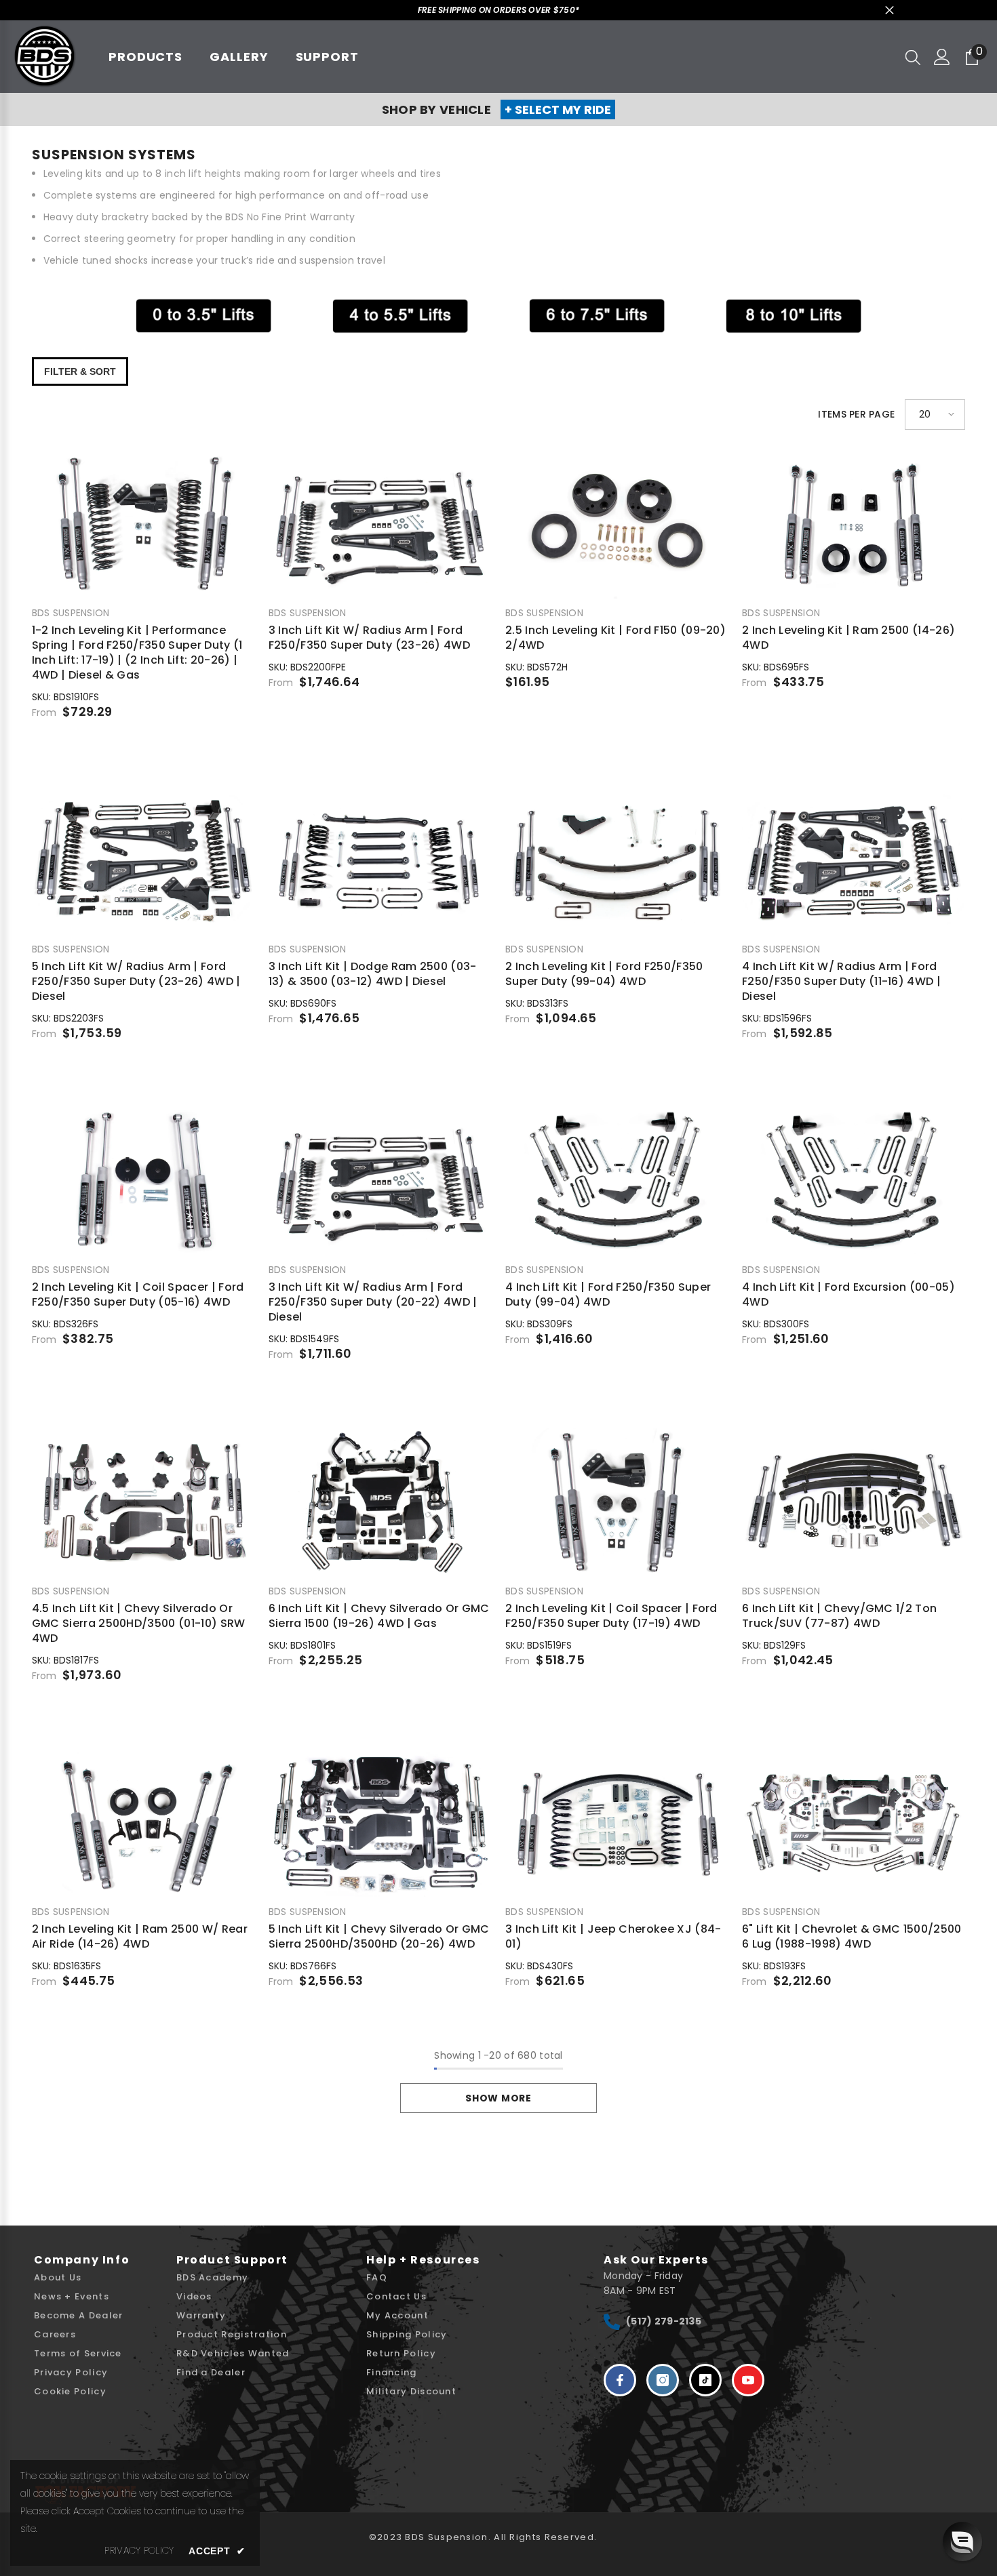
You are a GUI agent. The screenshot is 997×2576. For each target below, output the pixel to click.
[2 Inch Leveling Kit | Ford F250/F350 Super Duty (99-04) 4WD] (617, 860)
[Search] (913, 57)
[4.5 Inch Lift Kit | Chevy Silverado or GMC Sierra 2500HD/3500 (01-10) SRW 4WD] (143, 1502)
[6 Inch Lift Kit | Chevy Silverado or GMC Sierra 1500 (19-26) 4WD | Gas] (380, 1502)
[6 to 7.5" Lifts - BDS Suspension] (597, 316)
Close (890, 11)
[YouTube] (748, 2380)
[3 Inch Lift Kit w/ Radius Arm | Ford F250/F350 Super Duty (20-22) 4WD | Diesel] (380, 1181)
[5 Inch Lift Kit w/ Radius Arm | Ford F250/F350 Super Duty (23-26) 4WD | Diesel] (143, 860)
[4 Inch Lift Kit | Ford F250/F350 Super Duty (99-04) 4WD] (617, 1181)
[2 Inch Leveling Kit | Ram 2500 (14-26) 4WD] (854, 524)
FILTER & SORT (80, 371)
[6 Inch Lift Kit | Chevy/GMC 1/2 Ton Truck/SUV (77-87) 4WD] (854, 1502)
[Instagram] (663, 2380)
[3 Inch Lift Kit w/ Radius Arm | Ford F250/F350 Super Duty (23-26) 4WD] (380, 524)
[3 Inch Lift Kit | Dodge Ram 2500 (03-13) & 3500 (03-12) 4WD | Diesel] (380, 860)
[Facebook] (620, 2380)
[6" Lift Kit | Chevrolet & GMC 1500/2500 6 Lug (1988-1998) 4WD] (854, 1823)
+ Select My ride (558, 109)
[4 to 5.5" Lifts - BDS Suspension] (400, 316)
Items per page (856, 414)
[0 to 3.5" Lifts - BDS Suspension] (203, 316)
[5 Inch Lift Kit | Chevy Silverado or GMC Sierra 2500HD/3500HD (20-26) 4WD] (380, 1823)
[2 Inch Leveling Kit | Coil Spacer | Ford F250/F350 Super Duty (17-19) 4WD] (617, 1502)
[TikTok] (705, 2380)
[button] (935, 415)
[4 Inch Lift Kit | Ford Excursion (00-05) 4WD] (854, 1181)
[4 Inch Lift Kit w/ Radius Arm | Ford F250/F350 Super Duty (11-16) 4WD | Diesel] (854, 860)
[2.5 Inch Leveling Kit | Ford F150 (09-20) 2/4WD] (617, 524)
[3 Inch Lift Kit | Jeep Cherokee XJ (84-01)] (617, 1823)
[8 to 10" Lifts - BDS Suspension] (794, 316)
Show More (498, 2098)
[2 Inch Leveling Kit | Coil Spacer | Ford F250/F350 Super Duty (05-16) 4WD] (143, 1181)
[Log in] (942, 57)
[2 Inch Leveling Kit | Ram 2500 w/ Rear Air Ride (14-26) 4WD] (143, 1823)
